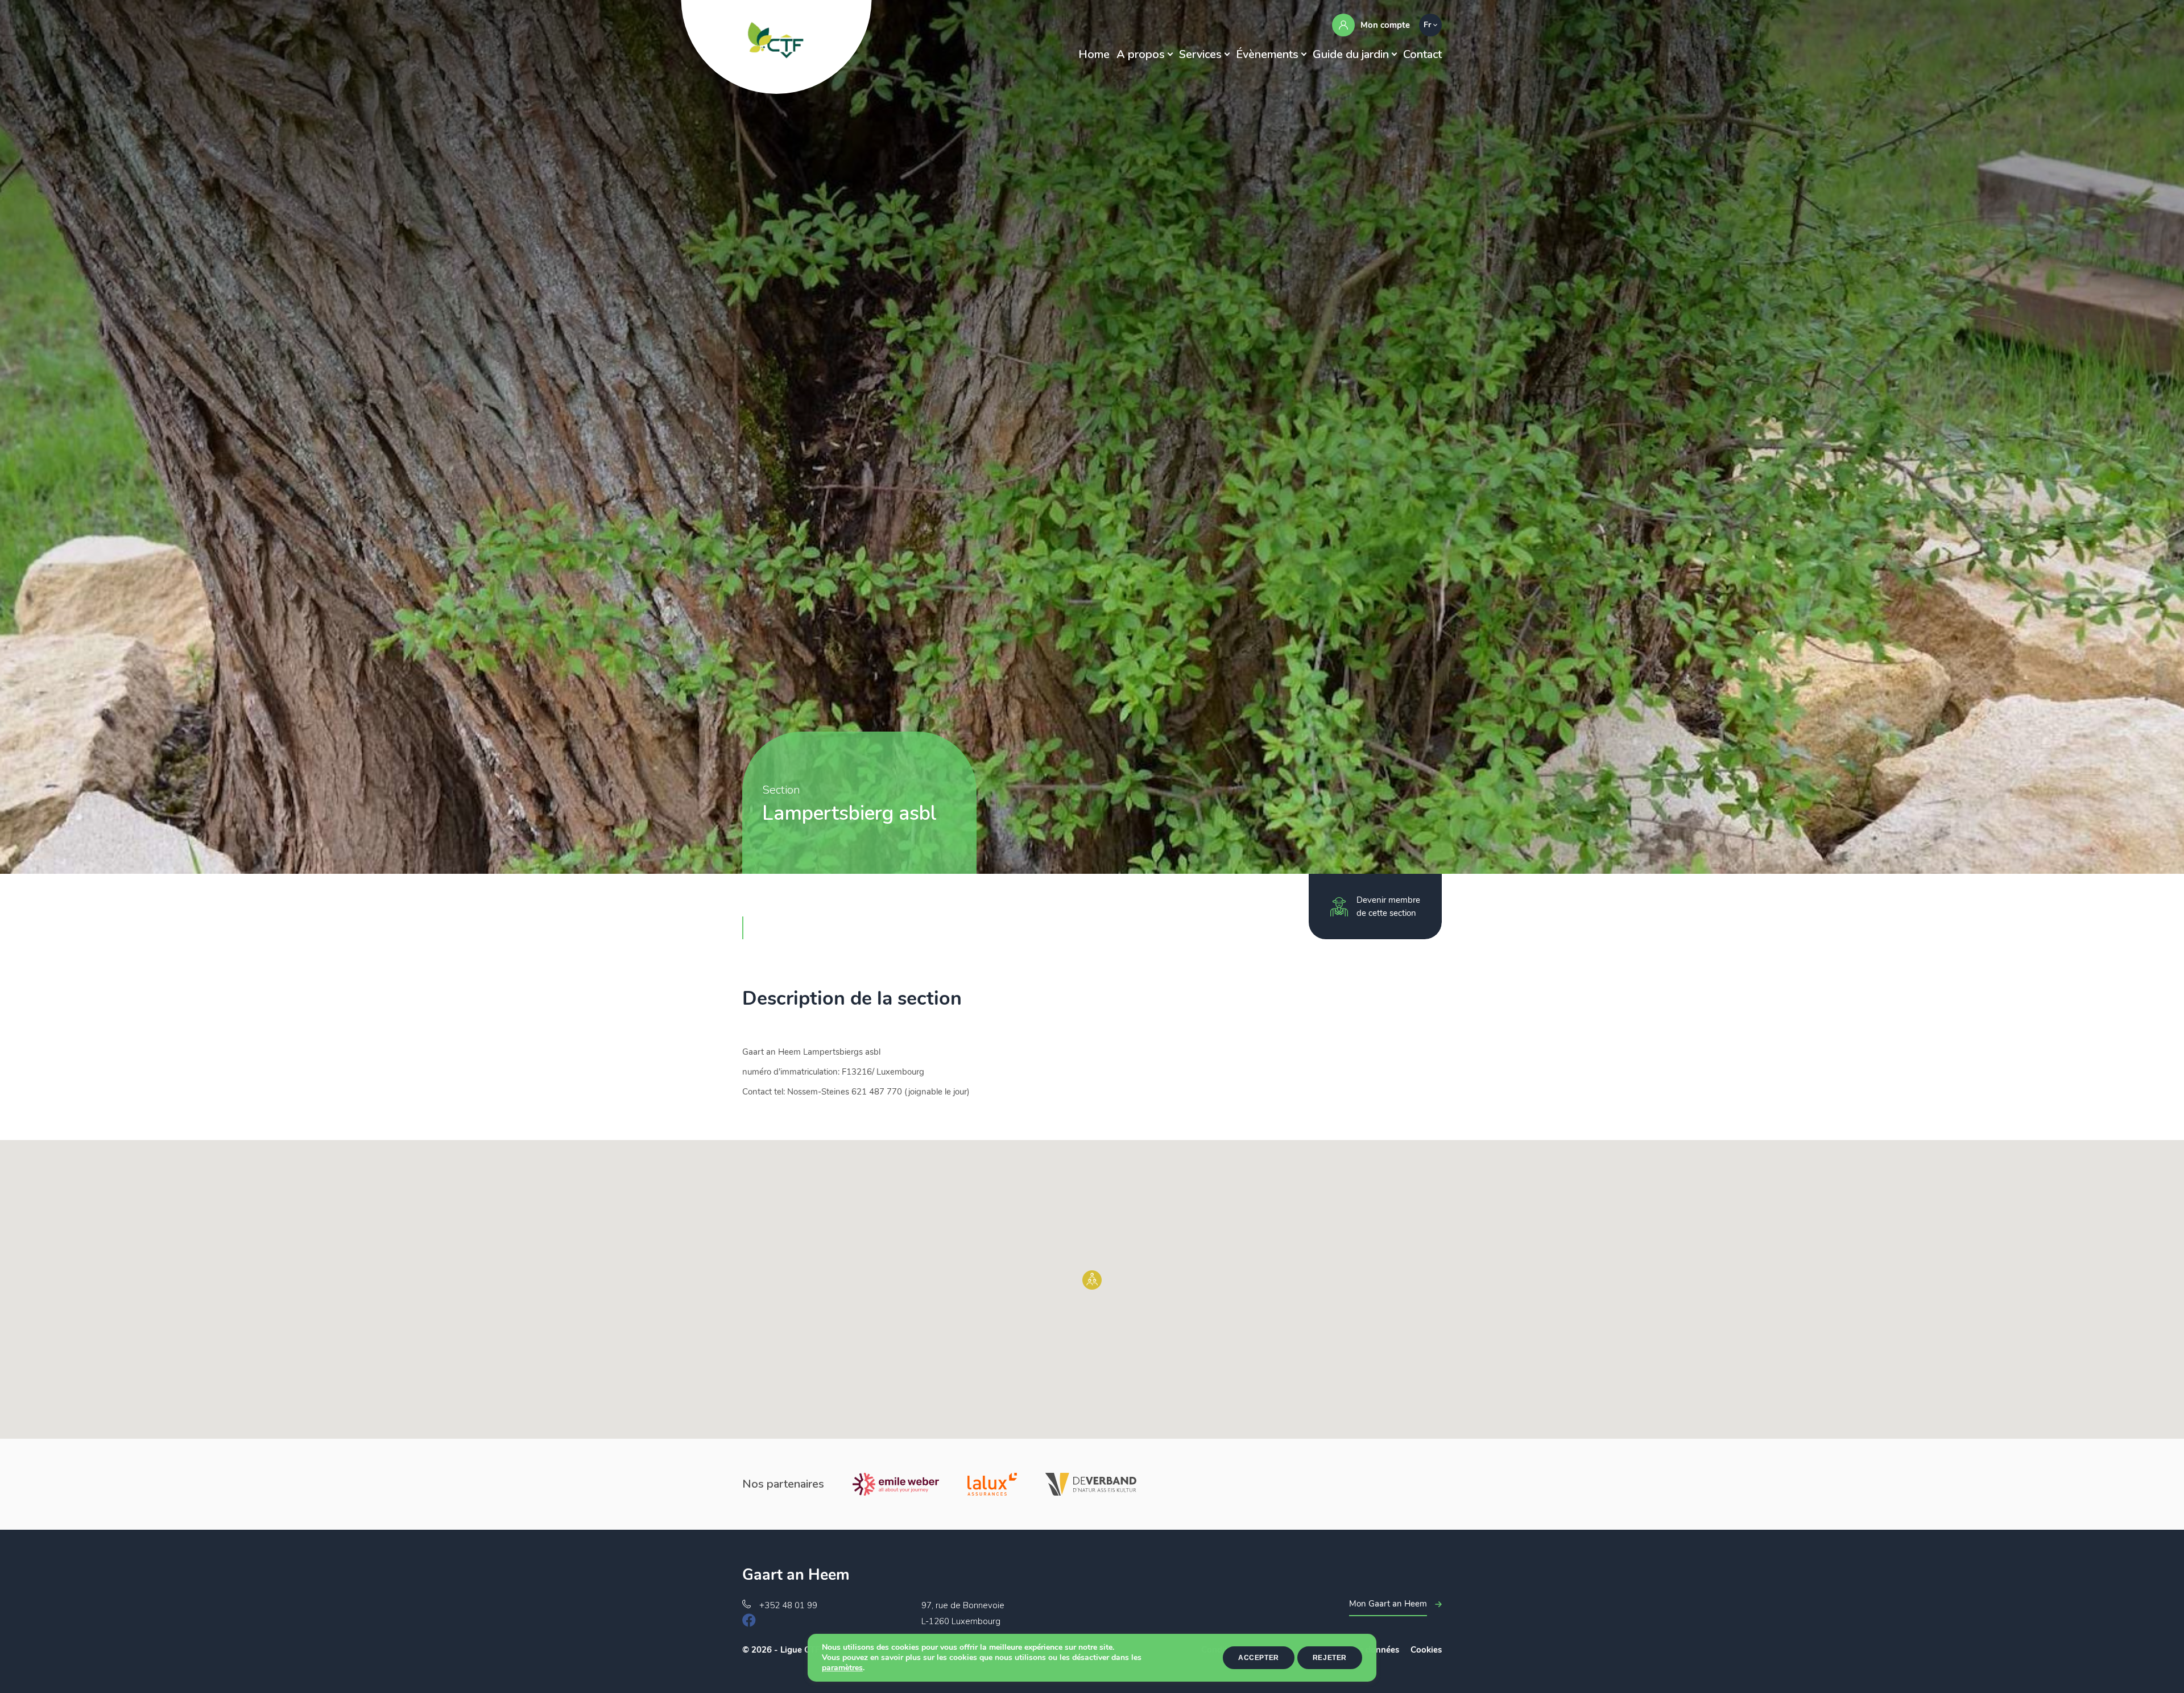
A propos (1141, 54)
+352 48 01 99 (788, 1605)
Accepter (1259, 1658)
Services (1200, 54)
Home (1094, 54)
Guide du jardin (1351, 54)
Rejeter (1330, 1658)
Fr (1427, 25)
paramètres (842, 1668)
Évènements (1267, 54)
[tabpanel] (1092, 437)
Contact (1422, 54)
